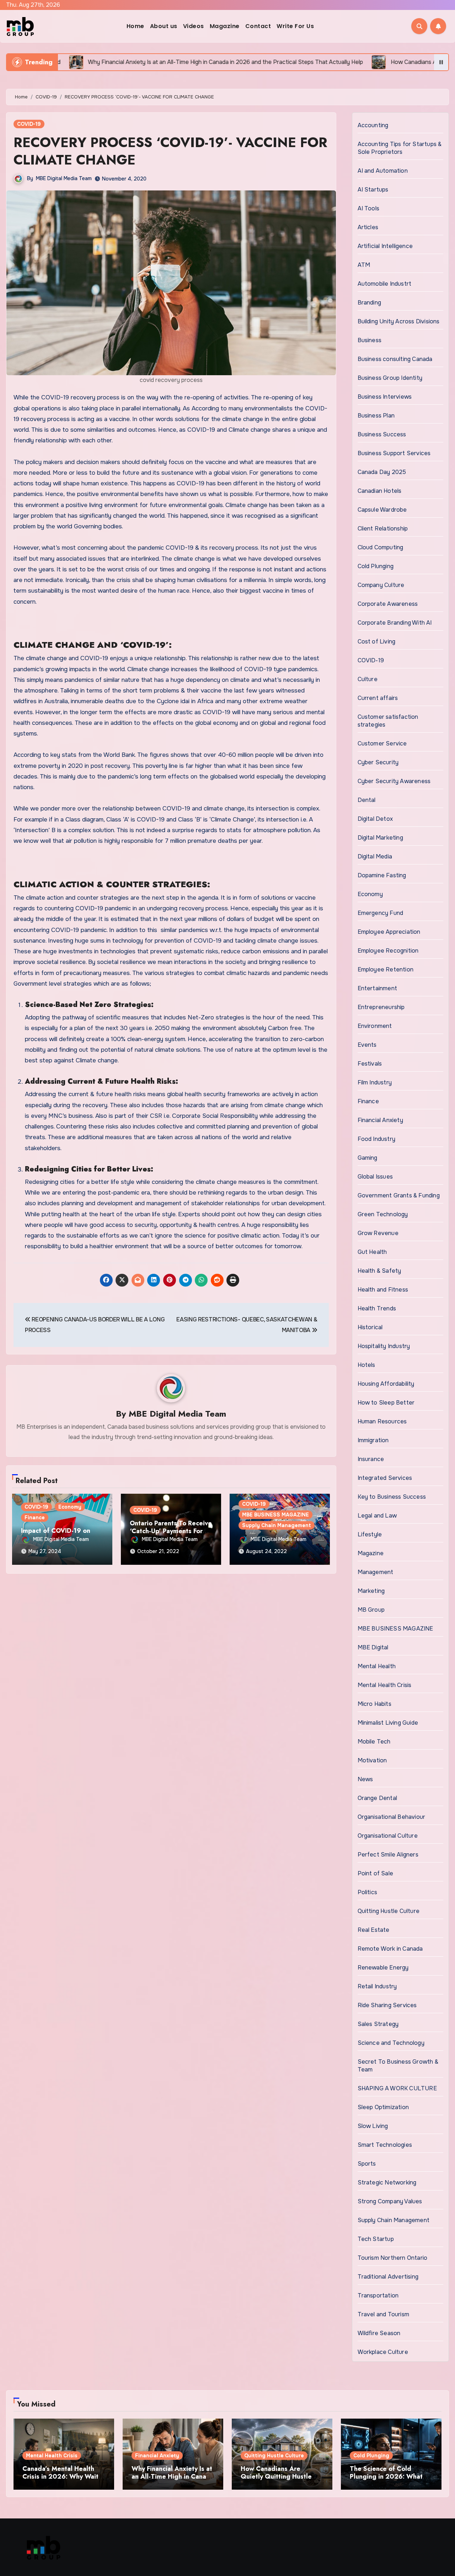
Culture (368, 679)
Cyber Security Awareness (394, 781)
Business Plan (376, 416)
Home (135, 26)
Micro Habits (374, 1704)
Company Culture (381, 585)
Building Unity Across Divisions (399, 321)
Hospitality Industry (384, 1346)
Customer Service (382, 743)
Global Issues (375, 1177)
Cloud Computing (381, 547)
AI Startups (373, 190)
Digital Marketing (380, 838)
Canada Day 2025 (382, 472)
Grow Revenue (378, 1233)
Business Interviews (385, 397)
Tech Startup (376, 2239)
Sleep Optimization (383, 2107)
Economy (70, 1507)
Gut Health (372, 1252)
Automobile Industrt (385, 284)
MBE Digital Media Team (64, 178)
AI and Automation (383, 171)
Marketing (371, 1591)
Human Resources (382, 1421)
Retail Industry (377, 1986)
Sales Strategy (378, 2024)
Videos (194, 26)
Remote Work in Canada (390, 1949)
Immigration (373, 1440)
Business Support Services (394, 453)
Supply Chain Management (277, 1525)
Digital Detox (375, 819)
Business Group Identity (390, 378)
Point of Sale (376, 1873)
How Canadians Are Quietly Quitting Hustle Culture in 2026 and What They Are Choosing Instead (282, 2480)
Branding (370, 303)
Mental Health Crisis (385, 1685)
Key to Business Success (392, 1497)
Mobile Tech (374, 1742)
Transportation (378, 2295)
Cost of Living (377, 642)
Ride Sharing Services (387, 2005)
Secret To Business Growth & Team (398, 2066)
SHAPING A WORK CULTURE (397, 2088)
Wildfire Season (379, 2333)
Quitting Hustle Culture (389, 1911)
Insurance (371, 1459)
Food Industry (377, 1139)
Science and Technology (391, 2043)
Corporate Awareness (388, 604)
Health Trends (377, 1308)
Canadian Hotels (380, 491)
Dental (367, 800)
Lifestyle (370, 1534)
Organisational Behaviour (392, 1817)
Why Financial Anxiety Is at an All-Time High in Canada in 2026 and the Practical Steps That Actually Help (173, 2480)
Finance (35, 1518)
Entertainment (378, 988)
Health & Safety (379, 1271)
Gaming (368, 1158)
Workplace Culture (383, 2352)
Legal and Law (377, 1516)
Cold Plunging (376, 566)
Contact (258, 26)
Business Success (382, 434)
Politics (368, 1892)
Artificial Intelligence (385, 246)
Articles (368, 227)
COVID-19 (29, 124)
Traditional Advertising (388, 2277)
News (365, 1779)
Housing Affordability (386, 1384)
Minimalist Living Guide (388, 1723)
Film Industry (375, 1082)
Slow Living (373, 2126)
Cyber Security (378, 762)
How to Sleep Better (386, 1403)
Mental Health (377, 1666)
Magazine (225, 26)
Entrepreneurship (381, 1007)
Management (376, 1572)
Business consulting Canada (395, 359)
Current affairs (378, 698)
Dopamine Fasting (382, 875)
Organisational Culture (388, 1836)
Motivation (372, 1760)
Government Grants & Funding (399, 1195)
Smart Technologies (385, 2145)
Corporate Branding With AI (395, 623)
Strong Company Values (390, 2201)
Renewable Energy (383, 1968)
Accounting (373, 125)
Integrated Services (385, 1478)
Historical (370, 1327)
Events (367, 1045)
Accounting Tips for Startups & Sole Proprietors (400, 148)
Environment (375, 1026)
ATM (364, 265)
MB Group (371, 1610)
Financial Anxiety (380, 1120)
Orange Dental (378, 1798)
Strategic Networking (387, 2182)
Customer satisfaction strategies (388, 721)
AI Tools (369, 208)
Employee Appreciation (389, 932)
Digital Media (375, 856)
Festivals (370, 1064)
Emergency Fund (381, 913)
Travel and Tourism (384, 2314)
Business (370, 340)
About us (164, 26)
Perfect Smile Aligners (388, 1855)
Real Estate (374, 1930)
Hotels (366, 1365)
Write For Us (295, 26)
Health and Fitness (383, 1290)
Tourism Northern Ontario (393, 2258)
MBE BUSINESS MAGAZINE (275, 1515)
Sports (367, 2164)
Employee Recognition (388, 951)
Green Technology (383, 1214)
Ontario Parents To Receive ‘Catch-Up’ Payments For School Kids (171, 1531)
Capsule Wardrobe (382, 510)
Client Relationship (383, 529)
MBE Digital (373, 1647)
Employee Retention (386, 969)
